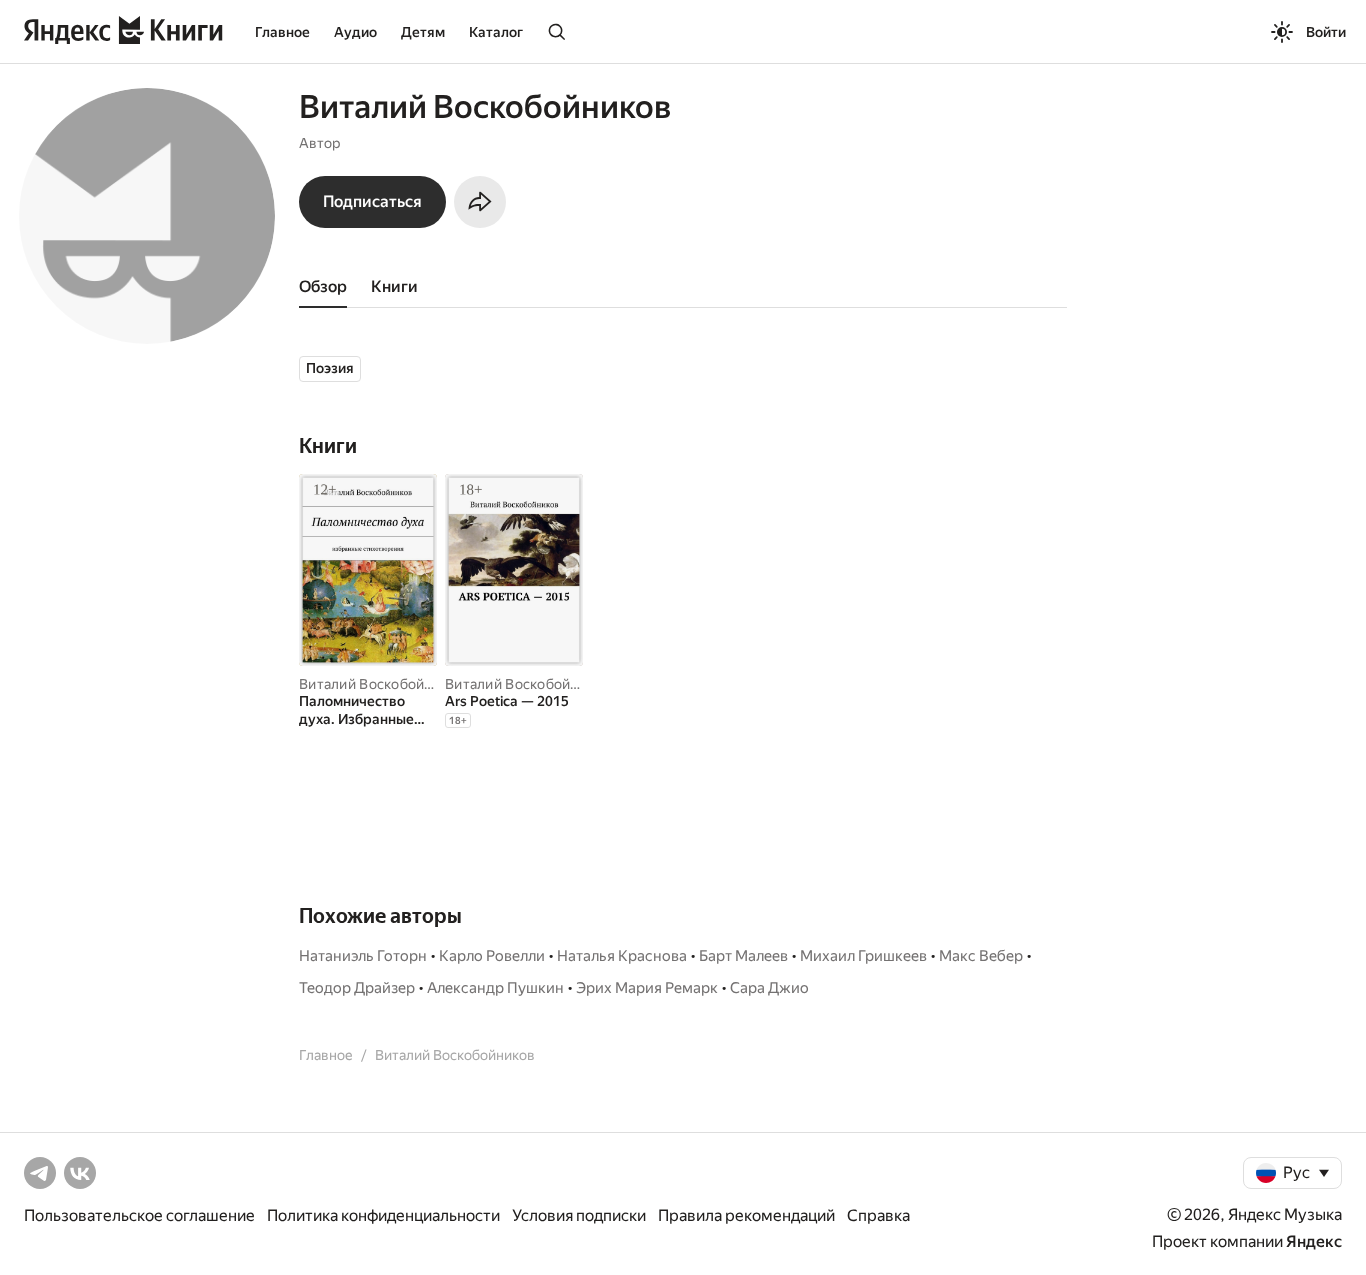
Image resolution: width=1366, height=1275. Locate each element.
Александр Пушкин (495, 988)
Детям (423, 32)
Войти (1326, 32)
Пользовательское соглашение (139, 1215)
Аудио (355, 32)
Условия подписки (579, 1215)
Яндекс (1314, 1241)
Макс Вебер (981, 956)
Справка (878, 1215)
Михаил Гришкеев (863, 956)
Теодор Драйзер (357, 988)
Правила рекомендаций (746, 1215)
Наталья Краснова (622, 956)
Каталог (496, 32)
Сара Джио (769, 988)
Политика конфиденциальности (383, 1215)
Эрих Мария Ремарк (647, 988)
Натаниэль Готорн (363, 956)
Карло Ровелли (492, 956)
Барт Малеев (743, 956)
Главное (282, 32)
